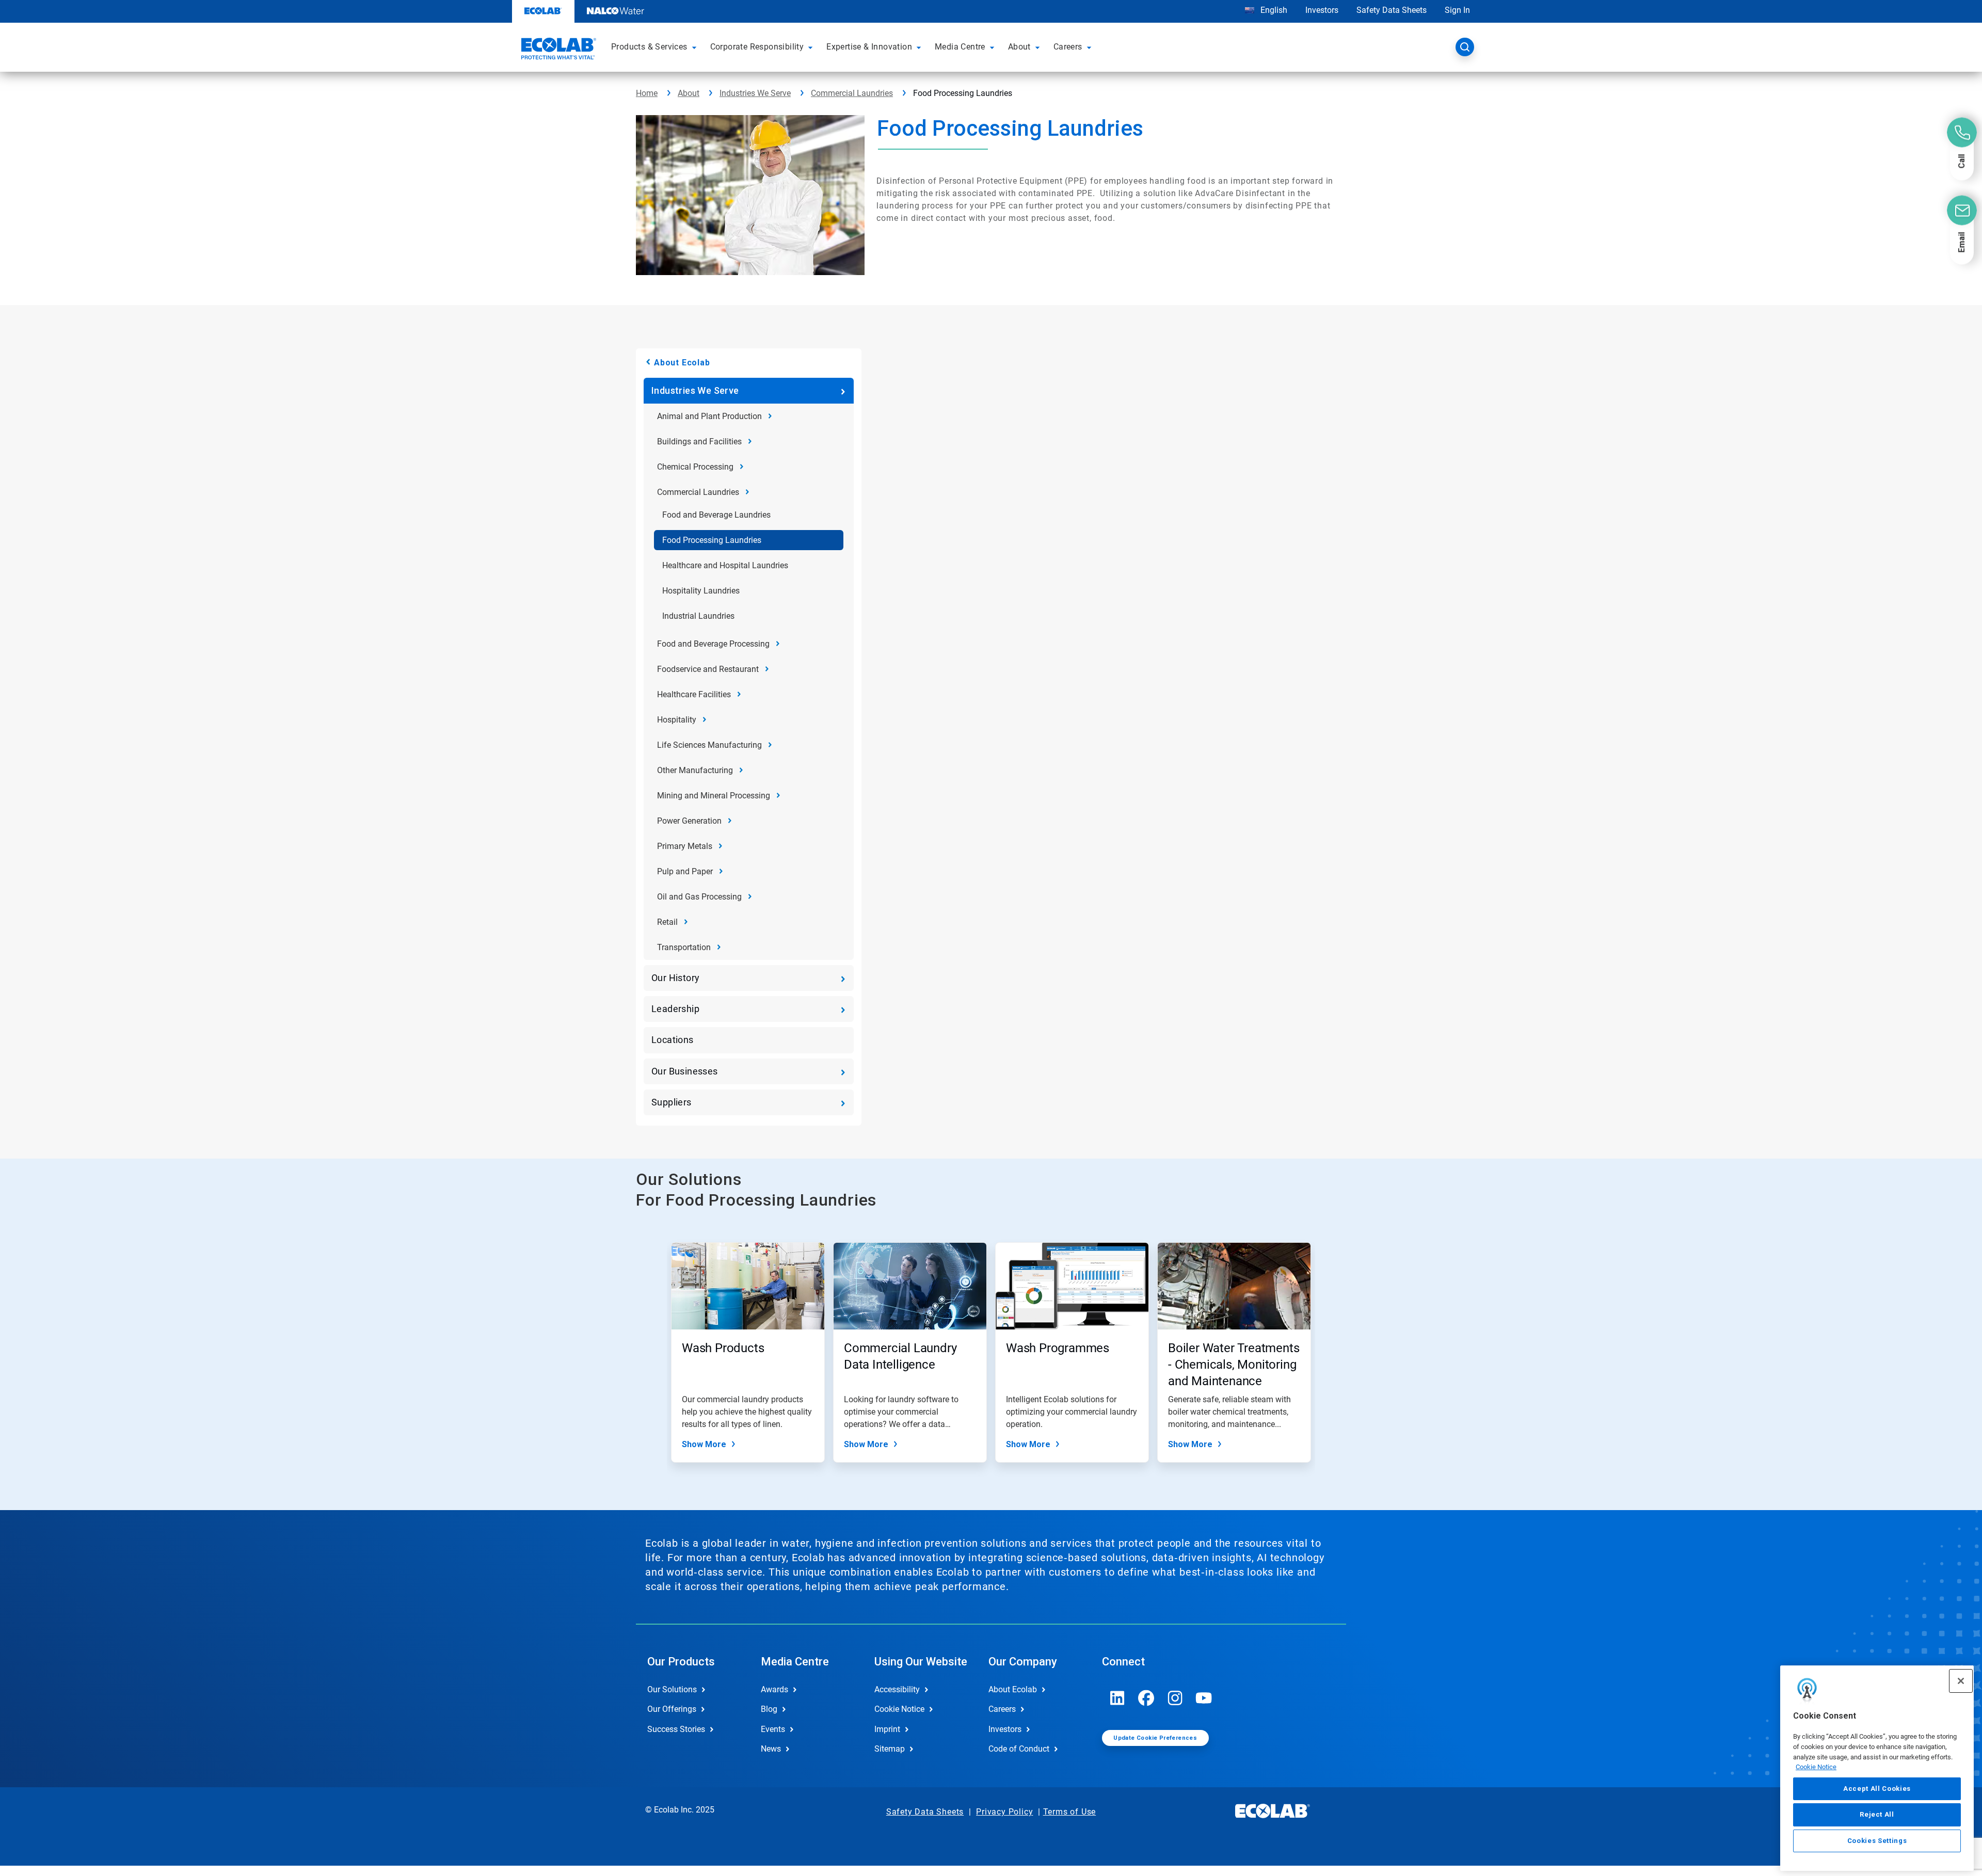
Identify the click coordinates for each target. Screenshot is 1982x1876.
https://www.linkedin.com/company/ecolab (1117, 1698)
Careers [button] (1068, 47)
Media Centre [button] (960, 47)
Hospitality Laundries (701, 591)
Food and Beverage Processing (713, 644)
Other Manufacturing (695, 770)
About (689, 93)
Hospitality (677, 720)
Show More (704, 1444)
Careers (1002, 1709)
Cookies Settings (1877, 1841)
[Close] (1961, 1681)
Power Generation (689, 821)
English (1273, 10)
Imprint (887, 1729)
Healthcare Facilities (694, 694)
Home (647, 93)
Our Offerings (672, 1709)
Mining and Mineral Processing (714, 796)
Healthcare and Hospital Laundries (725, 565)
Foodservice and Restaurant (708, 669)
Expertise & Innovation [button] (869, 47)
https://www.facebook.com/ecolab (1146, 1698)
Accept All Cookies (1877, 1789)
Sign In (1457, 10)
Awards (774, 1689)
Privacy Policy (1004, 1812)
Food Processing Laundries (712, 540)
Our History (675, 978)
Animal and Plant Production (709, 416)
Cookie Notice (1816, 1767)
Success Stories (676, 1729)
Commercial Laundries (852, 93)
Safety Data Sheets (1392, 10)
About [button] (1019, 47)
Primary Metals (685, 846)
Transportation (684, 947)
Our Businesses (685, 1071)
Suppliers (672, 1102)
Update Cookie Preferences (1155, 1738)
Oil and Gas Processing (699, 897)
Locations (673, 1040)
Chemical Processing (695, 467)
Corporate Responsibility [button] (757, 47)
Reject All (1877, 1814)
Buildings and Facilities (699, 442)
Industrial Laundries (698, 616)
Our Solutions (672, 1689)
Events (773, 1729)
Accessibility (897, 1689)
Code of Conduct (1019, 1749)
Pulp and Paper (685, 871)
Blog (769, 1709)
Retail (667, 922)
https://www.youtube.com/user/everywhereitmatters (1204, 1698)
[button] (696, 47)
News (771, 1749)
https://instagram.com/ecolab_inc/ (1175, 1698)
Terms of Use (1070, 1812)
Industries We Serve (755, 93)
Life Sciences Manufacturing (709, 745)
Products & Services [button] (649, 47)
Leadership (675, 1009)
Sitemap (890, 1749)
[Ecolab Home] (557, 50)
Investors (1322, 10)
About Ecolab (682, 363)
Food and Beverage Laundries (716, 515)
